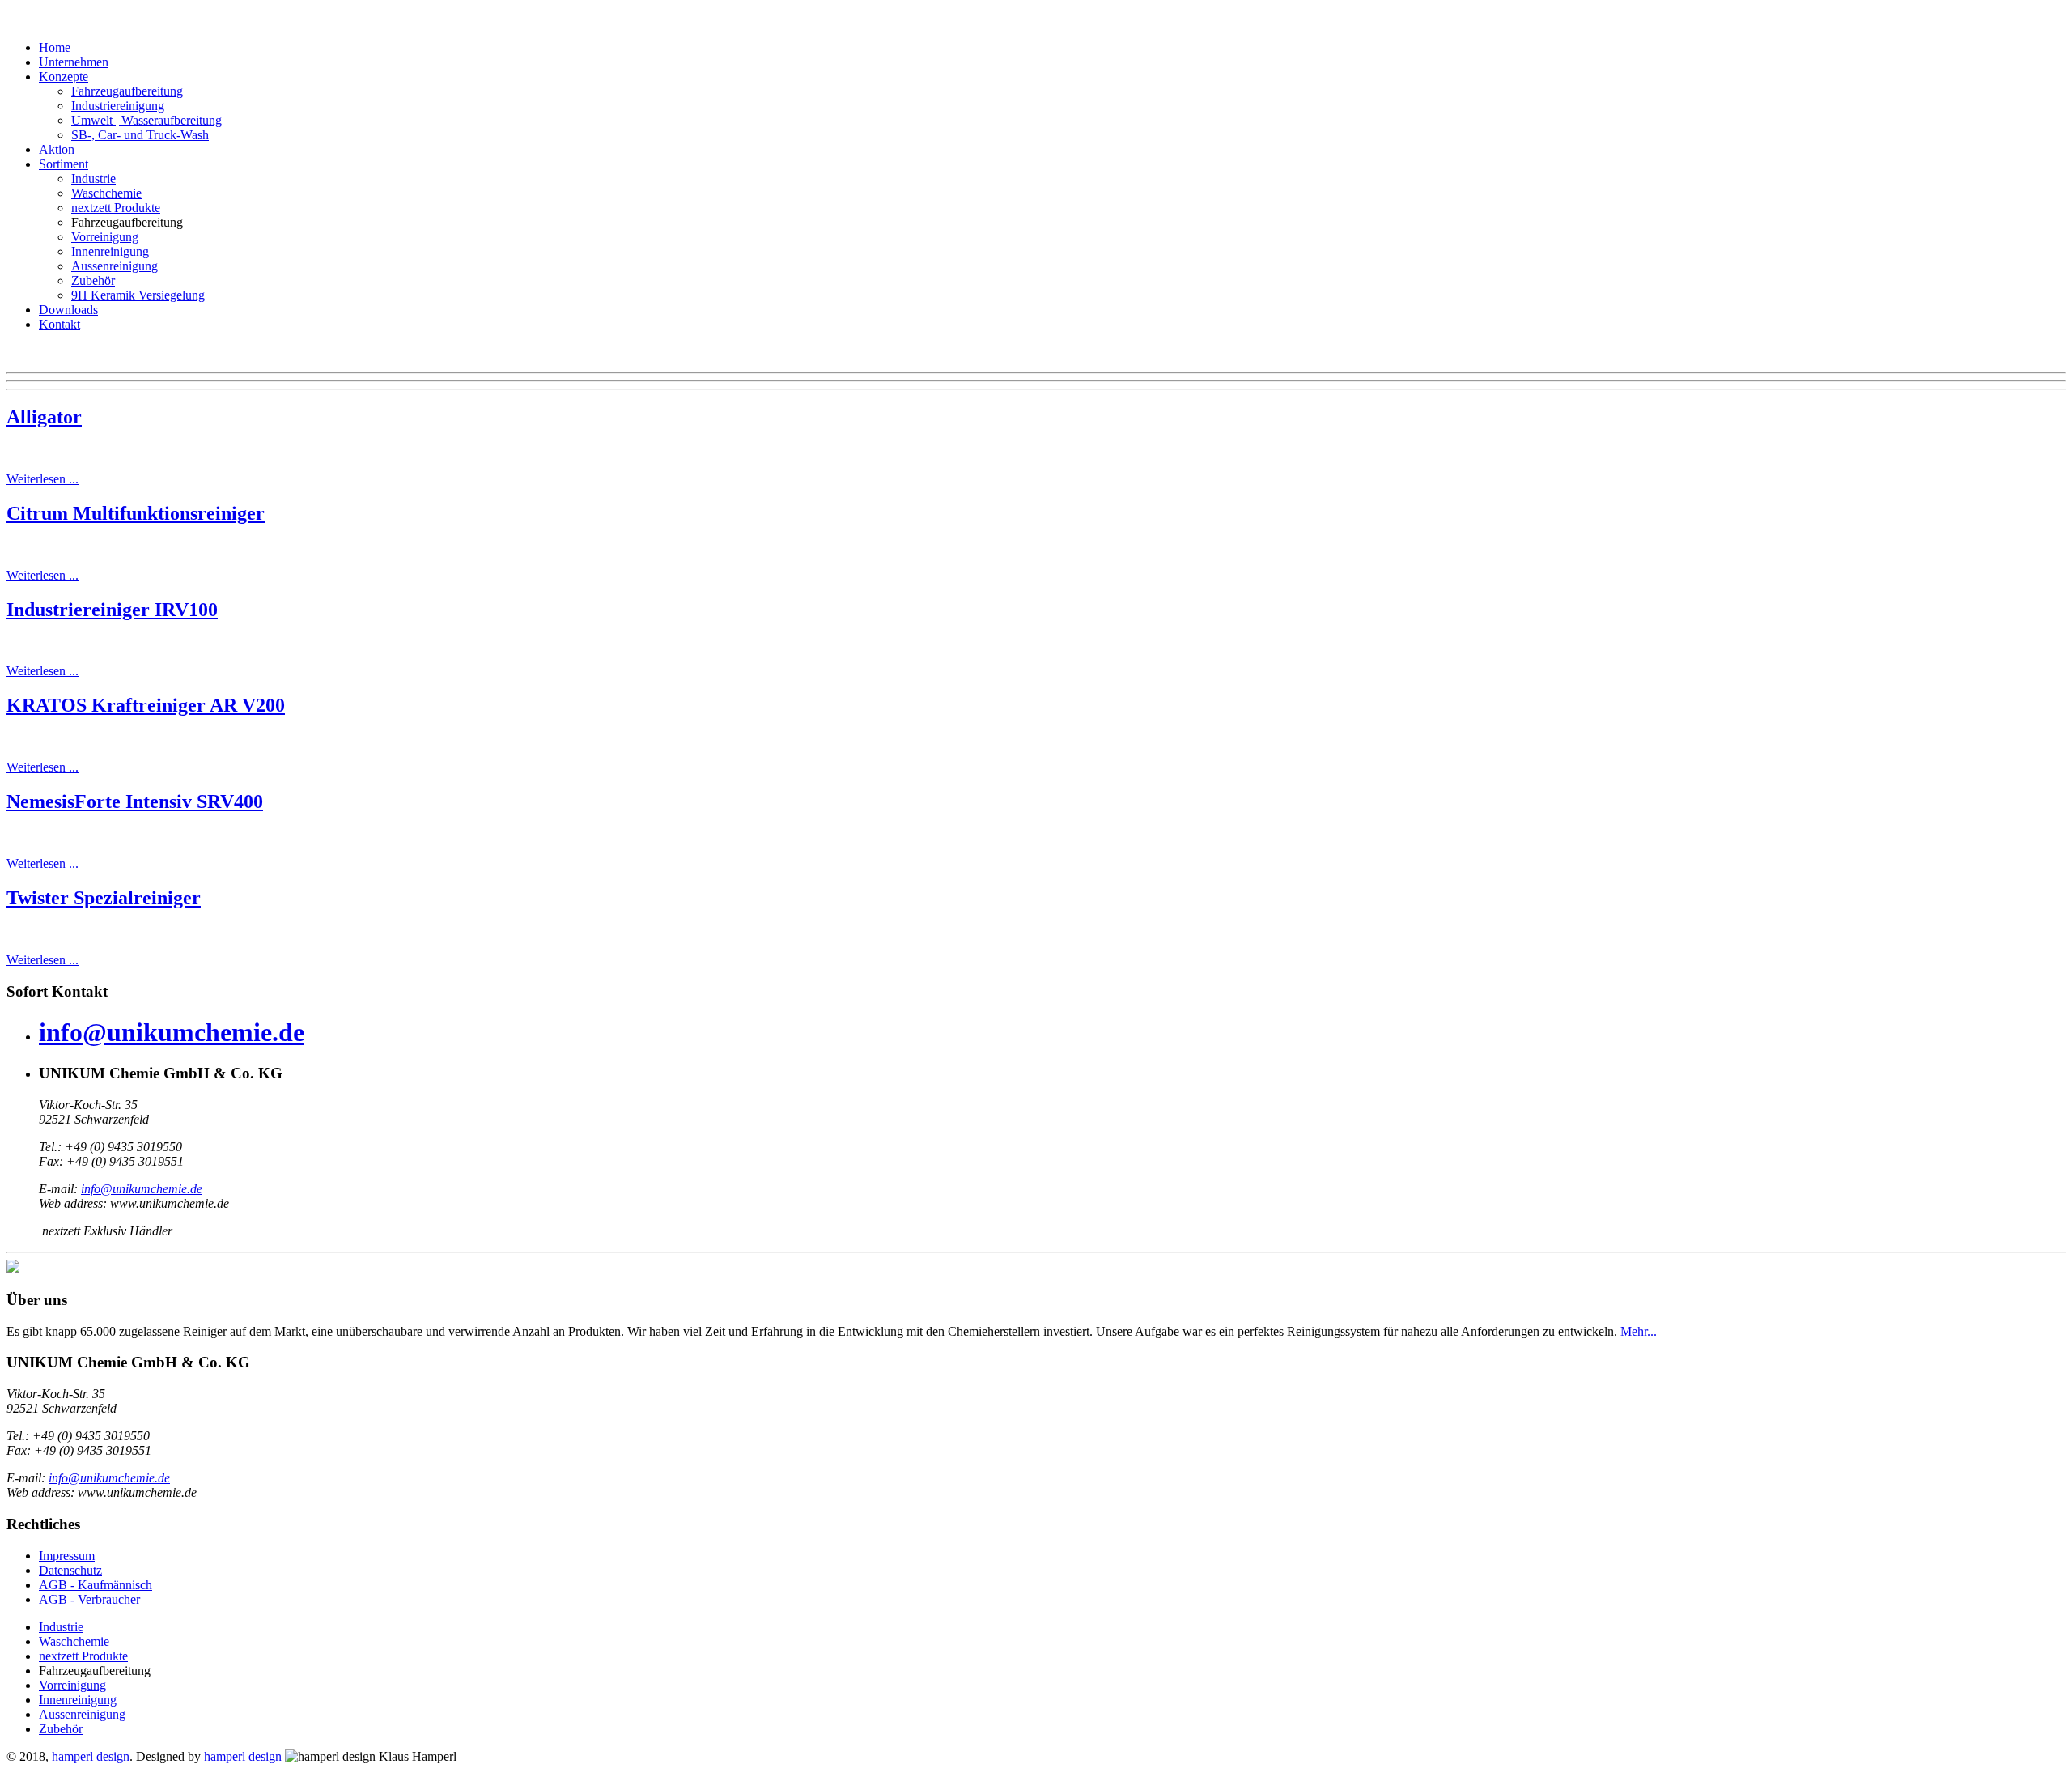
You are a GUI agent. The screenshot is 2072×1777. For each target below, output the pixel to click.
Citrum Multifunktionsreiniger (136, 513)
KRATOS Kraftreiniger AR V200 (146, 705)
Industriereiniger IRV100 (112, 610)
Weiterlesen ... (42, 479)
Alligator (44, 417)
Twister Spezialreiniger (104, 898)
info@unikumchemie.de (172, 1032)
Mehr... (1639, 1331)
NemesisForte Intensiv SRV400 (135, 801)
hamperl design (91, 1756)
